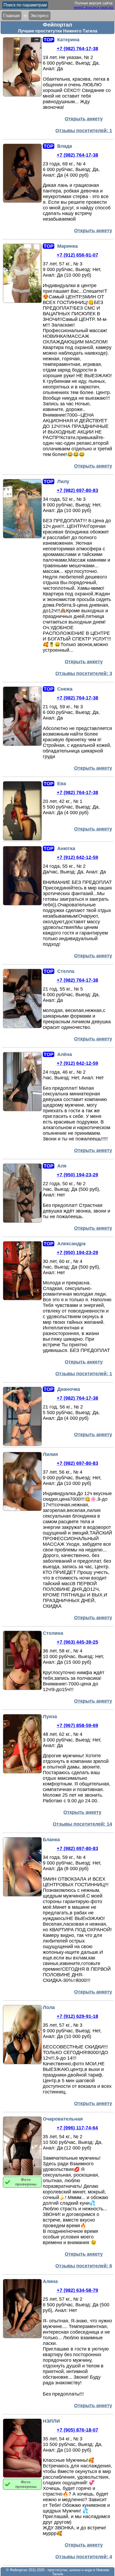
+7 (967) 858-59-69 (77, 1725)
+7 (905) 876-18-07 (77, 2430)
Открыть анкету (84, 119)
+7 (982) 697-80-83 (77, 490)
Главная (11, 16)
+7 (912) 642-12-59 (77, 857)
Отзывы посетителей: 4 (84, 2557)
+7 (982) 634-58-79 (77, 2290)
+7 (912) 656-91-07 (77, 255)
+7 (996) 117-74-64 (77, 2128)
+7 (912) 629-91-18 (77, 2016)
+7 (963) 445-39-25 (77, 1642)
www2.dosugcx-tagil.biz (94, 7)
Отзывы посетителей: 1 (84, 131)
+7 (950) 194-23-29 (77, 1175)
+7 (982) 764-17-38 (77, 49)
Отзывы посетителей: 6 (84, 2266)
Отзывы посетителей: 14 (82, 1824)
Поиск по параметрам (25, 5)
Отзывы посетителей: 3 (84, 673)
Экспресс (40, 16)
